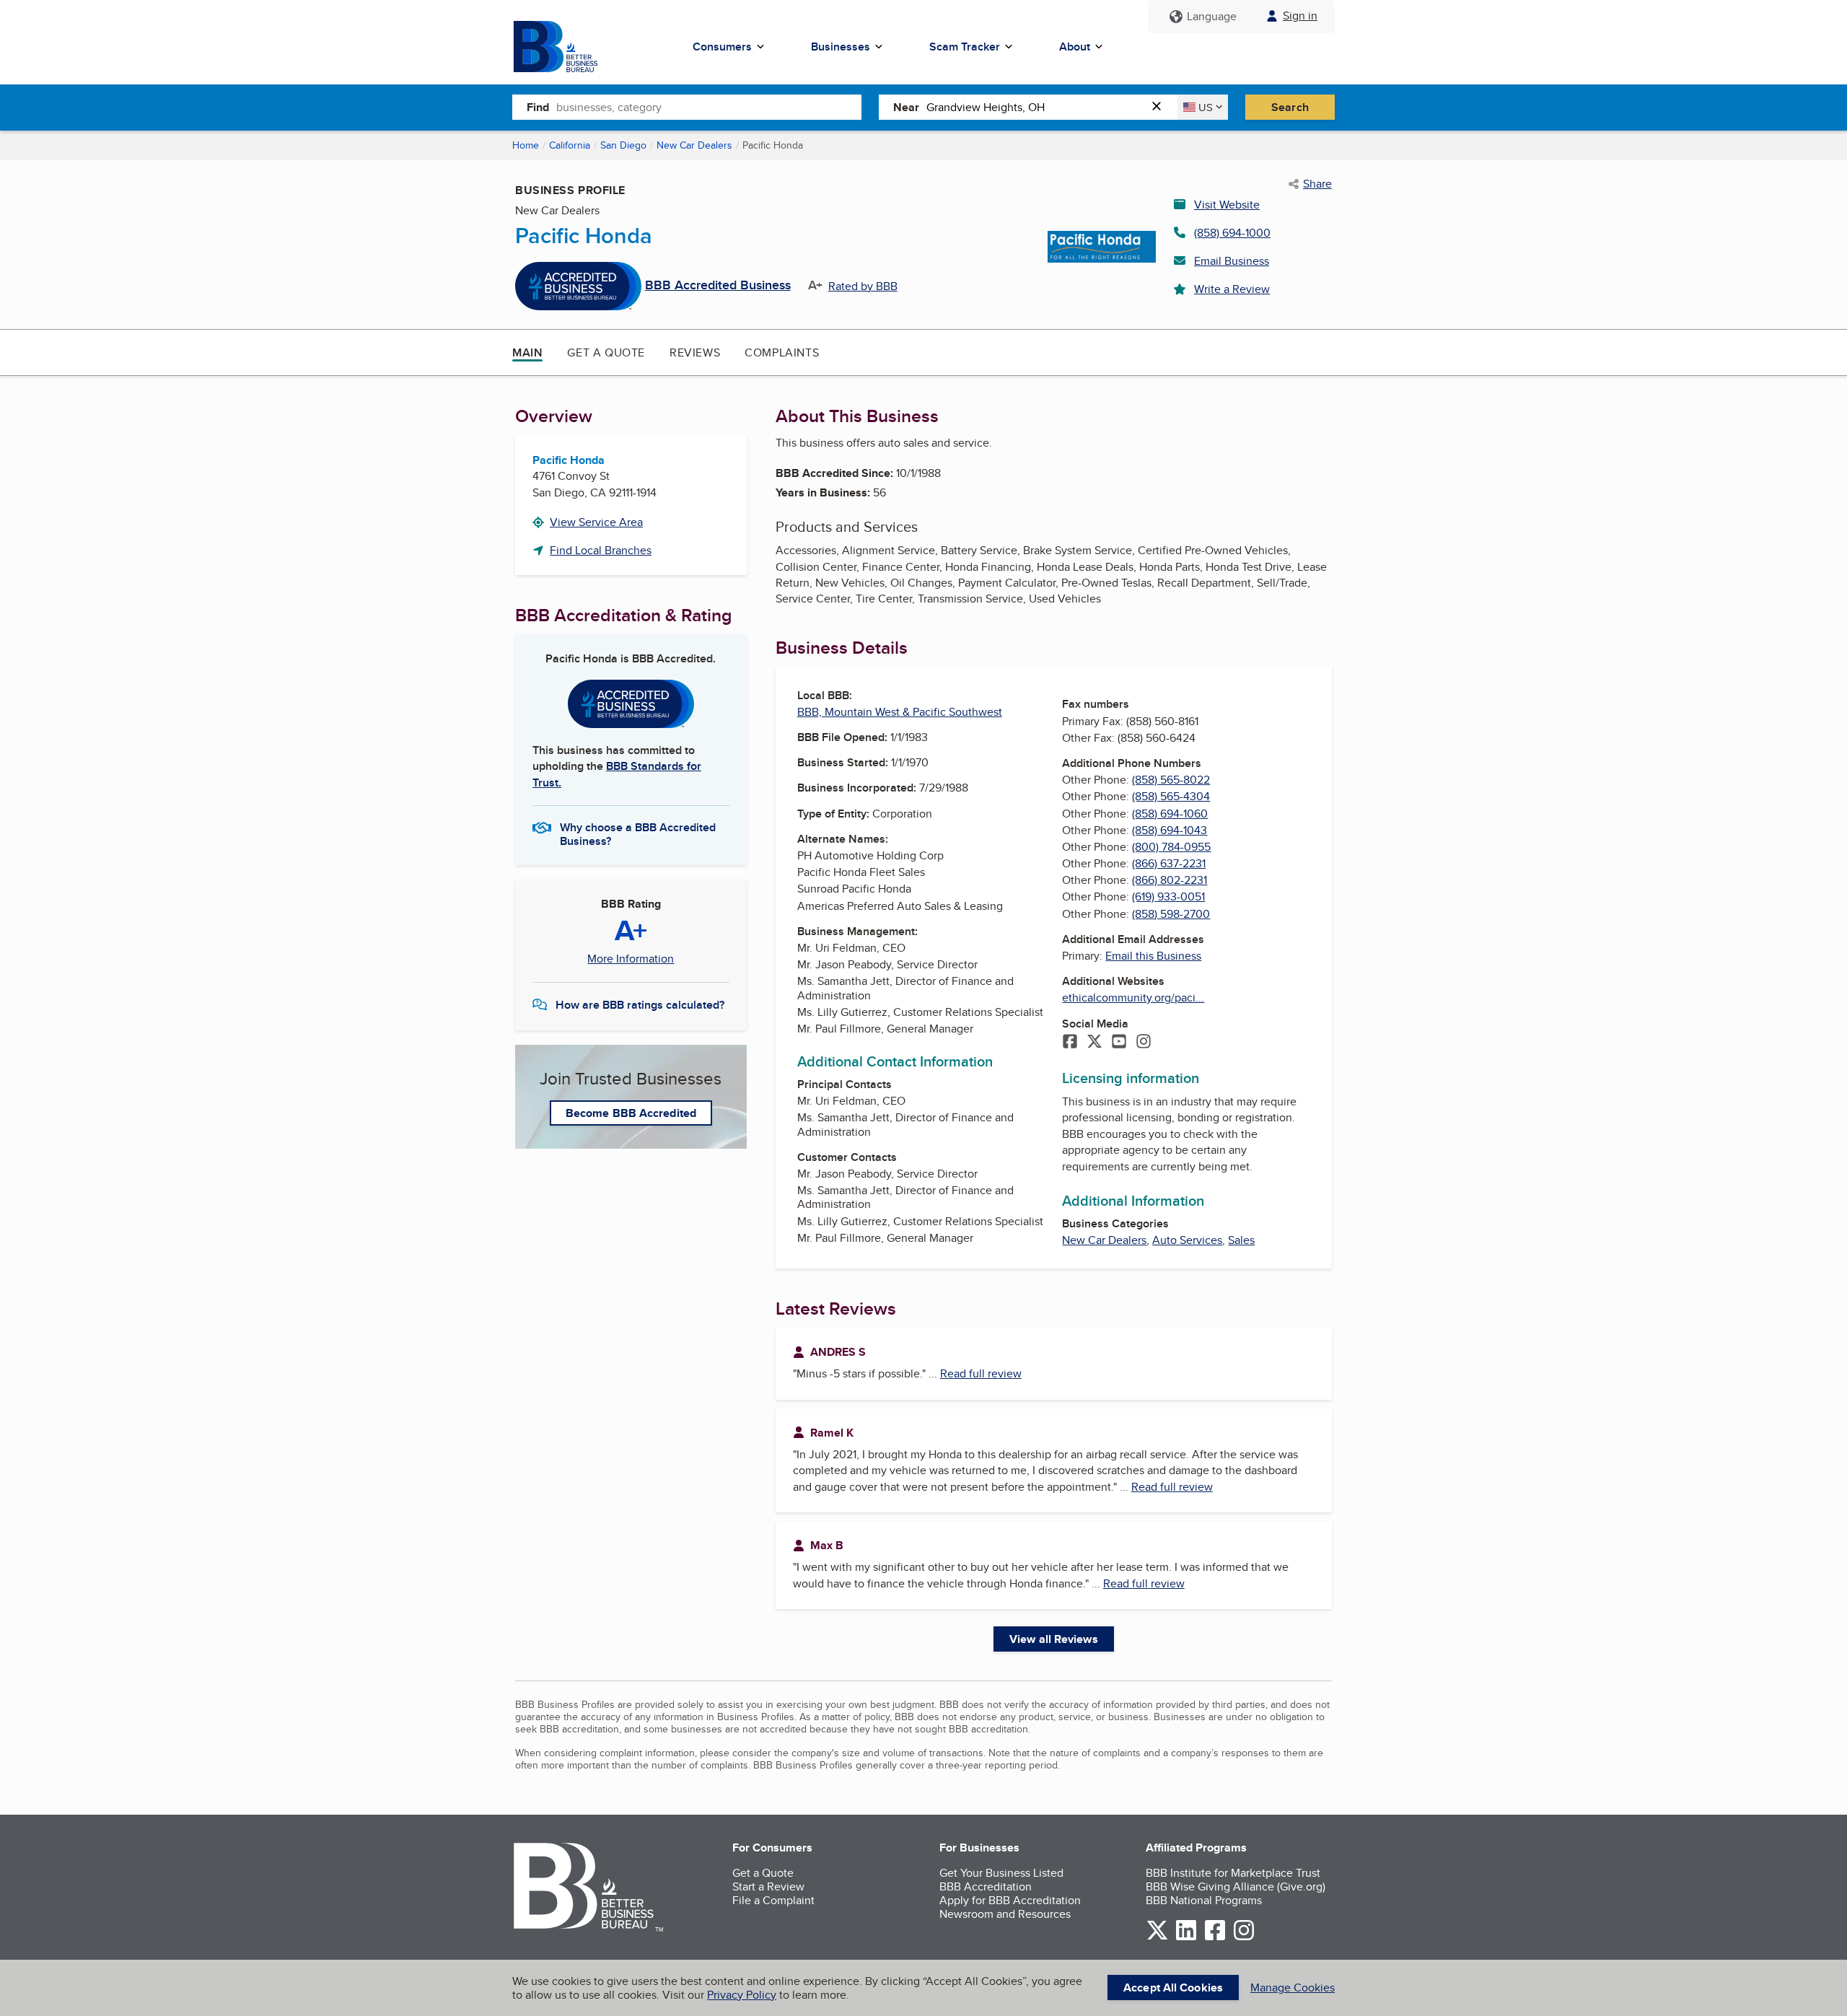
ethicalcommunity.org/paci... (1133, 998)
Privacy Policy (742, 1995)
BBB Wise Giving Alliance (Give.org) (1236, 1886)
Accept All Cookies (1173, 1987)
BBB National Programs (1204, 1900)
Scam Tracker (965, 47)
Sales (1241, 1240)
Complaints (782, 352)
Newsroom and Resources (1005, 1914)
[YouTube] (1119, 1043)
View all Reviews (1054, 1639)
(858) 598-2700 (1171, 914)
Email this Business (1153, 956)
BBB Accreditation (986, 1886)
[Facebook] (1070, 1043)
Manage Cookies (1293, 1987)
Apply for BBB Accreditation (1010, 1900)
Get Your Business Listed (1001, 1873)
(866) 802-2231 (1170, 880)
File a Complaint (773, 1900)
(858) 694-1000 (1232, 233)
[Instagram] (1144, 1043)
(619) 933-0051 (1168, 897)
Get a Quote (606, 352)
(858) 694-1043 (1170, 830)
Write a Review (1232, 289)
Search (1290, 107)
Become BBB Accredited (631, 1113)
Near (906, 107)
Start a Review (768, 1886)
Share (1317, 184)
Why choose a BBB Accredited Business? (638, 833)
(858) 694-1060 (1170, 814)
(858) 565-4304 (1171, 796)
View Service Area (596, 522)
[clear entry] (1161, 107)
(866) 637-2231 (1169, 863)
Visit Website (1227, 205)
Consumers (722, 47)
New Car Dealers (694, 145)
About (1075, 47)
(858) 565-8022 (1171, 780)
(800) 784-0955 (1171, 847)
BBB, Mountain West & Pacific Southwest (900, 712)
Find (538, 107)
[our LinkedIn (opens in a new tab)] (1186, 1938)
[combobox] (709, 107)
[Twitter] (1094, 1043)
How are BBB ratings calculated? (640, 1005)
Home (526, 145)
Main (527, 352)
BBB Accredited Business (718, 286)
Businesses (841, 47)
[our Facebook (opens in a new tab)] (1215, 1938)
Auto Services (1187, 1240)
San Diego (623, 145)
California (570, 145)
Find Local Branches (601, 550)
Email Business (1232, 261)
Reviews (695, 352)
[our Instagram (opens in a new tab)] (1244, 1938)
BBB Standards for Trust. (617, 774)
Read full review (981, 1373)
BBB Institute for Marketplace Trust (1233, 1873)
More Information (631, 959)
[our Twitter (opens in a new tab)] (1157, 1938)
